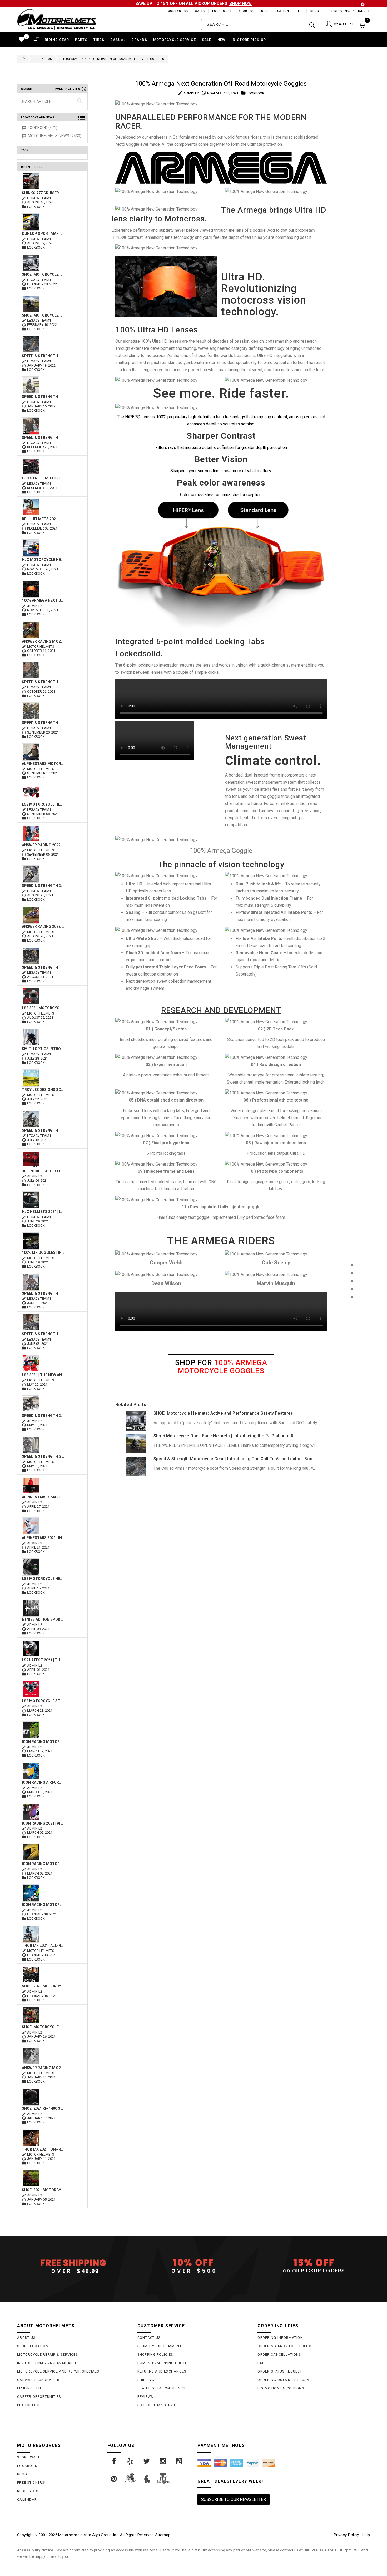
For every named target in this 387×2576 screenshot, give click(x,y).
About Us (246, 11)
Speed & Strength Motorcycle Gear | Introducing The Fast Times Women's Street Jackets (43, 723)
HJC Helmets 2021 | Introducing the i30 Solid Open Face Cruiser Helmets (43, 1212)
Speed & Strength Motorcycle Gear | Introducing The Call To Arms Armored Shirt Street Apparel (43, 438)
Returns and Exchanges (162, 2371)
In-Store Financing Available (47, 2363)
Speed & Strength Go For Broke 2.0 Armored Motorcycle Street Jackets (43, 1456)
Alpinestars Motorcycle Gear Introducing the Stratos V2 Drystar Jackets (43, 764)
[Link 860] (180, 2461)
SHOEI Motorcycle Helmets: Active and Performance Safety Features (43, 274)
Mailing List (29, 2388)
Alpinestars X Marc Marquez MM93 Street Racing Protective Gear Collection (43, 1497)
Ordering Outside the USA (283, 2380)
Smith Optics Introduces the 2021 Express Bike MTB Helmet (43, 1049)
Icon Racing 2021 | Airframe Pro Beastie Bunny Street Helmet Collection (43, 1823)
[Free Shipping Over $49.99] (73, 2266)
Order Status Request (280, 2371)
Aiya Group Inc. (106, 2535)
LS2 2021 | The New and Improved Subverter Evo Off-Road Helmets (43, 1375)
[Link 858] (147, 2461)
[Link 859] (163, 2461)
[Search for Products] (352, 1305)
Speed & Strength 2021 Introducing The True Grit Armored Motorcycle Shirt (43, 1416)
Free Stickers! (31, 2483)
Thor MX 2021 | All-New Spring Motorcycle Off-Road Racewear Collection (43, 1946)
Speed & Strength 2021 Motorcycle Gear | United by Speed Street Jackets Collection (43, 886)
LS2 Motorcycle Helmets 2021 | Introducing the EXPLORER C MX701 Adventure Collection (43, 1579)
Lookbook (44, 59)
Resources (28, 2491)
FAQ (261, 2363)
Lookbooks (221, 11)
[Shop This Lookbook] (352, 1270)
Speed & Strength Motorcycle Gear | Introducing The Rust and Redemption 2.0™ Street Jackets (43, 967)
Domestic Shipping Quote (162, 2363)
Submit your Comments (161, 2346)
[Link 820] (136, 1466)
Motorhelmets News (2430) (55, 136)
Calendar (27, 2499)
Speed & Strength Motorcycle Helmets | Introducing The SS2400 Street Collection (43, 1334)
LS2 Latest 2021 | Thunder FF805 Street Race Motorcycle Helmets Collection (43, 1660)
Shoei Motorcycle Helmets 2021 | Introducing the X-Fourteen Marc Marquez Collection (43, 2027)
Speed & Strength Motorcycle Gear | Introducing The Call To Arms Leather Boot (43, 356)
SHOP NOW (240, 4)
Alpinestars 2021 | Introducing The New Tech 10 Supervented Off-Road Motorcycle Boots (43, 1538)
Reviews (145, 2397)
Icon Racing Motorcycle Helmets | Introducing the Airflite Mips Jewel (43, 1864)
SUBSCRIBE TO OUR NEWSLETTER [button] (234, 2499)
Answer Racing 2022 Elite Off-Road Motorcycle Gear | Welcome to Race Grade (43, 926)
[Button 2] (312, 24)
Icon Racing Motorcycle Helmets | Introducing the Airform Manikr (43, 1905)
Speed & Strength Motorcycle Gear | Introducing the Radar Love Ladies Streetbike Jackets (43, 397)
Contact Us (176, 11)
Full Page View (68, 89)
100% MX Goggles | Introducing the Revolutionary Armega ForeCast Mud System (43, 1253)
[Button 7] (80, 101)
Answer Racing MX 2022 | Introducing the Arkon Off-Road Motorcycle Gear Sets (43, 641)
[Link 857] (131, 2461)
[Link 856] (114, 2461)
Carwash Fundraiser (38, 2380)
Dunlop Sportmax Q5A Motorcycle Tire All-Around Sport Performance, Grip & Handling (43, 234)
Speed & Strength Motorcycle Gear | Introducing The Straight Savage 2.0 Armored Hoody (43, 1293)
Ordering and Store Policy (285, 2346)
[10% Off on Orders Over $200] (194, 2266)
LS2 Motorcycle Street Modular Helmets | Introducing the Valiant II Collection (43, 1701)
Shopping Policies (155, 2354)
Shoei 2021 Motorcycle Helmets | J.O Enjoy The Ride (43, 1986)
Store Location (275, 11)
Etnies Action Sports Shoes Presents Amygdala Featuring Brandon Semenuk (43, 1619)
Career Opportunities (39, 2397)
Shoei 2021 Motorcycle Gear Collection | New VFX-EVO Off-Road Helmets (43, 2190)
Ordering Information (280, 2338)
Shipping (146, 2380)
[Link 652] (22, 59)
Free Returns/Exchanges (348, 11)
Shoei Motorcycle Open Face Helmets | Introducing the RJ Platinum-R (43, 315)
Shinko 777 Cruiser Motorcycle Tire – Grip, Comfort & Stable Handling (43, 193)
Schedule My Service (158, 2405)
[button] (340, 24)
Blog (314, 11)
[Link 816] (136, 1420)
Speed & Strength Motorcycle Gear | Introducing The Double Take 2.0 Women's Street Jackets (43, 682)
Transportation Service (162, 2388)
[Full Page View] (352, 1253)
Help (299, 11)
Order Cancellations (279, 2354)
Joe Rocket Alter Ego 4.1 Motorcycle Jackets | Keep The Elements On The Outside (43, 1171)
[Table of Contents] (352, 1323)
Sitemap (163, 2535)
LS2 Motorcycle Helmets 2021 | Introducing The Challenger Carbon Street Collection (43, 804)
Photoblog (28, 2405)
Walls (199, 11)
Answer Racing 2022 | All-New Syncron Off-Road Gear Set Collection (43, 845)
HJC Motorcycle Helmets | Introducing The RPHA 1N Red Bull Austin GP (43, 560)
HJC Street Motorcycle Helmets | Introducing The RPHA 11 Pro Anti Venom (43, 478)
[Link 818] (136, 1443)
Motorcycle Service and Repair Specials (58, 2371)
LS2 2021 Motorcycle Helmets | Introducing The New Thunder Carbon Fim (43, 1008)
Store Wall (29, 2457)
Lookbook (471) (43, 128)
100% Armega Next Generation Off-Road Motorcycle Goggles (43, 600)
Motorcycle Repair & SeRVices (48, 2354)
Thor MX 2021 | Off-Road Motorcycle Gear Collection (43, 2149)
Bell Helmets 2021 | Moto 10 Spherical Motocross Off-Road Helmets (43, 519)
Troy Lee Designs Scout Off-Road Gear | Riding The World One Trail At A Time (43, 1090)
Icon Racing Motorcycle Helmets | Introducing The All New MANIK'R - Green (43, 1742)
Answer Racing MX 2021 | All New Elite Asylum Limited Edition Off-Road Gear (43, 2068)
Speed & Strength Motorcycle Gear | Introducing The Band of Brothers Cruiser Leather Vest (43, 1130)
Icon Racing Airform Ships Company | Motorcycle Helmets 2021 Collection (43, 1782)
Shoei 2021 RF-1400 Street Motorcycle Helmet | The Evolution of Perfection (43, 2108)
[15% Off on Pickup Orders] (314, 2266)
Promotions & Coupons (281, 2388)
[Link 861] (114, 2479)
